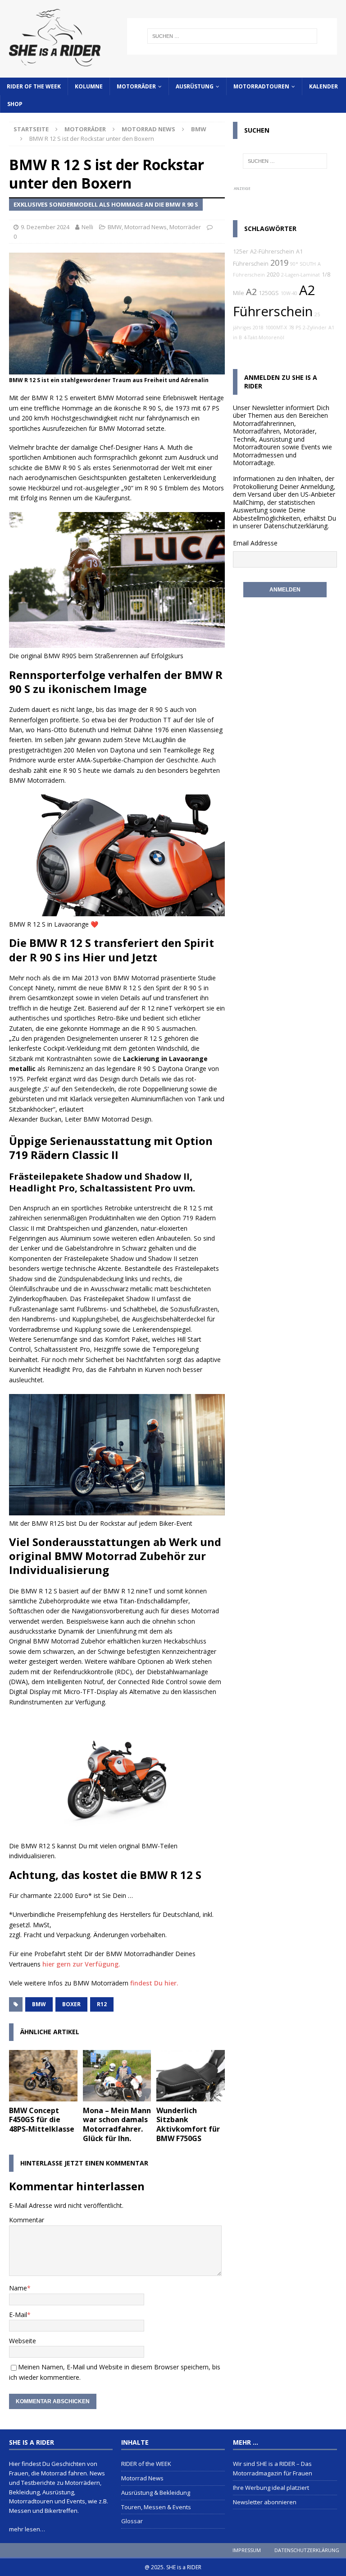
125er (241, 252)
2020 (273, 275)
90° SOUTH (303, 264)
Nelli (87, 227)
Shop (15, 104)
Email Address (253, 543)
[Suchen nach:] (232, 36)
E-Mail (18, 2315)
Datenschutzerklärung (296, 526)
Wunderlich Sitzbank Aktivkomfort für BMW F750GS (188, 2124)
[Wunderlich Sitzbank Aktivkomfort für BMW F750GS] (191, 2076)
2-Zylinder (315, 328)
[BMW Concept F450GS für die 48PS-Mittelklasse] (43, 2076)
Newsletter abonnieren (265, 2502)
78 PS (295, 328)
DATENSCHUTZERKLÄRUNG (307, 2550)
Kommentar (27, 2220)
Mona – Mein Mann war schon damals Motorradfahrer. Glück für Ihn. (117, 2124)
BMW (115, 227)
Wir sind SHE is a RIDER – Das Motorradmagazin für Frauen (273, 2468)
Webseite (23, 2341)
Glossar (132, 2521)
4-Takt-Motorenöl (264, 337)
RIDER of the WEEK (34, 86)
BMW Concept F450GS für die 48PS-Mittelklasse (42, 2120)
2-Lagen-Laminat (300, 275)
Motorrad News (148, 129)
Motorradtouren (261, 86)
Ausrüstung (195, 86)
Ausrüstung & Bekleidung (156, 2493)
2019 (279, 263)
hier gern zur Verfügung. (81, 1964)
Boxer (71, 2004)
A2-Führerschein (272, 252)
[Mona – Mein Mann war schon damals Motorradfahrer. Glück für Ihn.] (117, 2076)
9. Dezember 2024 (45, 227)
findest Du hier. (154, 1983)
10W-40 (289, 293)
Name (18, 2288)
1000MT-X (276, 328)
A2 (251, 292)
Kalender (323, 86)
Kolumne (89, 86)
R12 (102, 2004)
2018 (258, 328)
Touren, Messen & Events (156, 2507)
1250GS (269, 293)
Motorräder (136, 86)
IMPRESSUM (247, 2550)
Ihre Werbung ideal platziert (271, 2488)
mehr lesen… (27, 2529)
